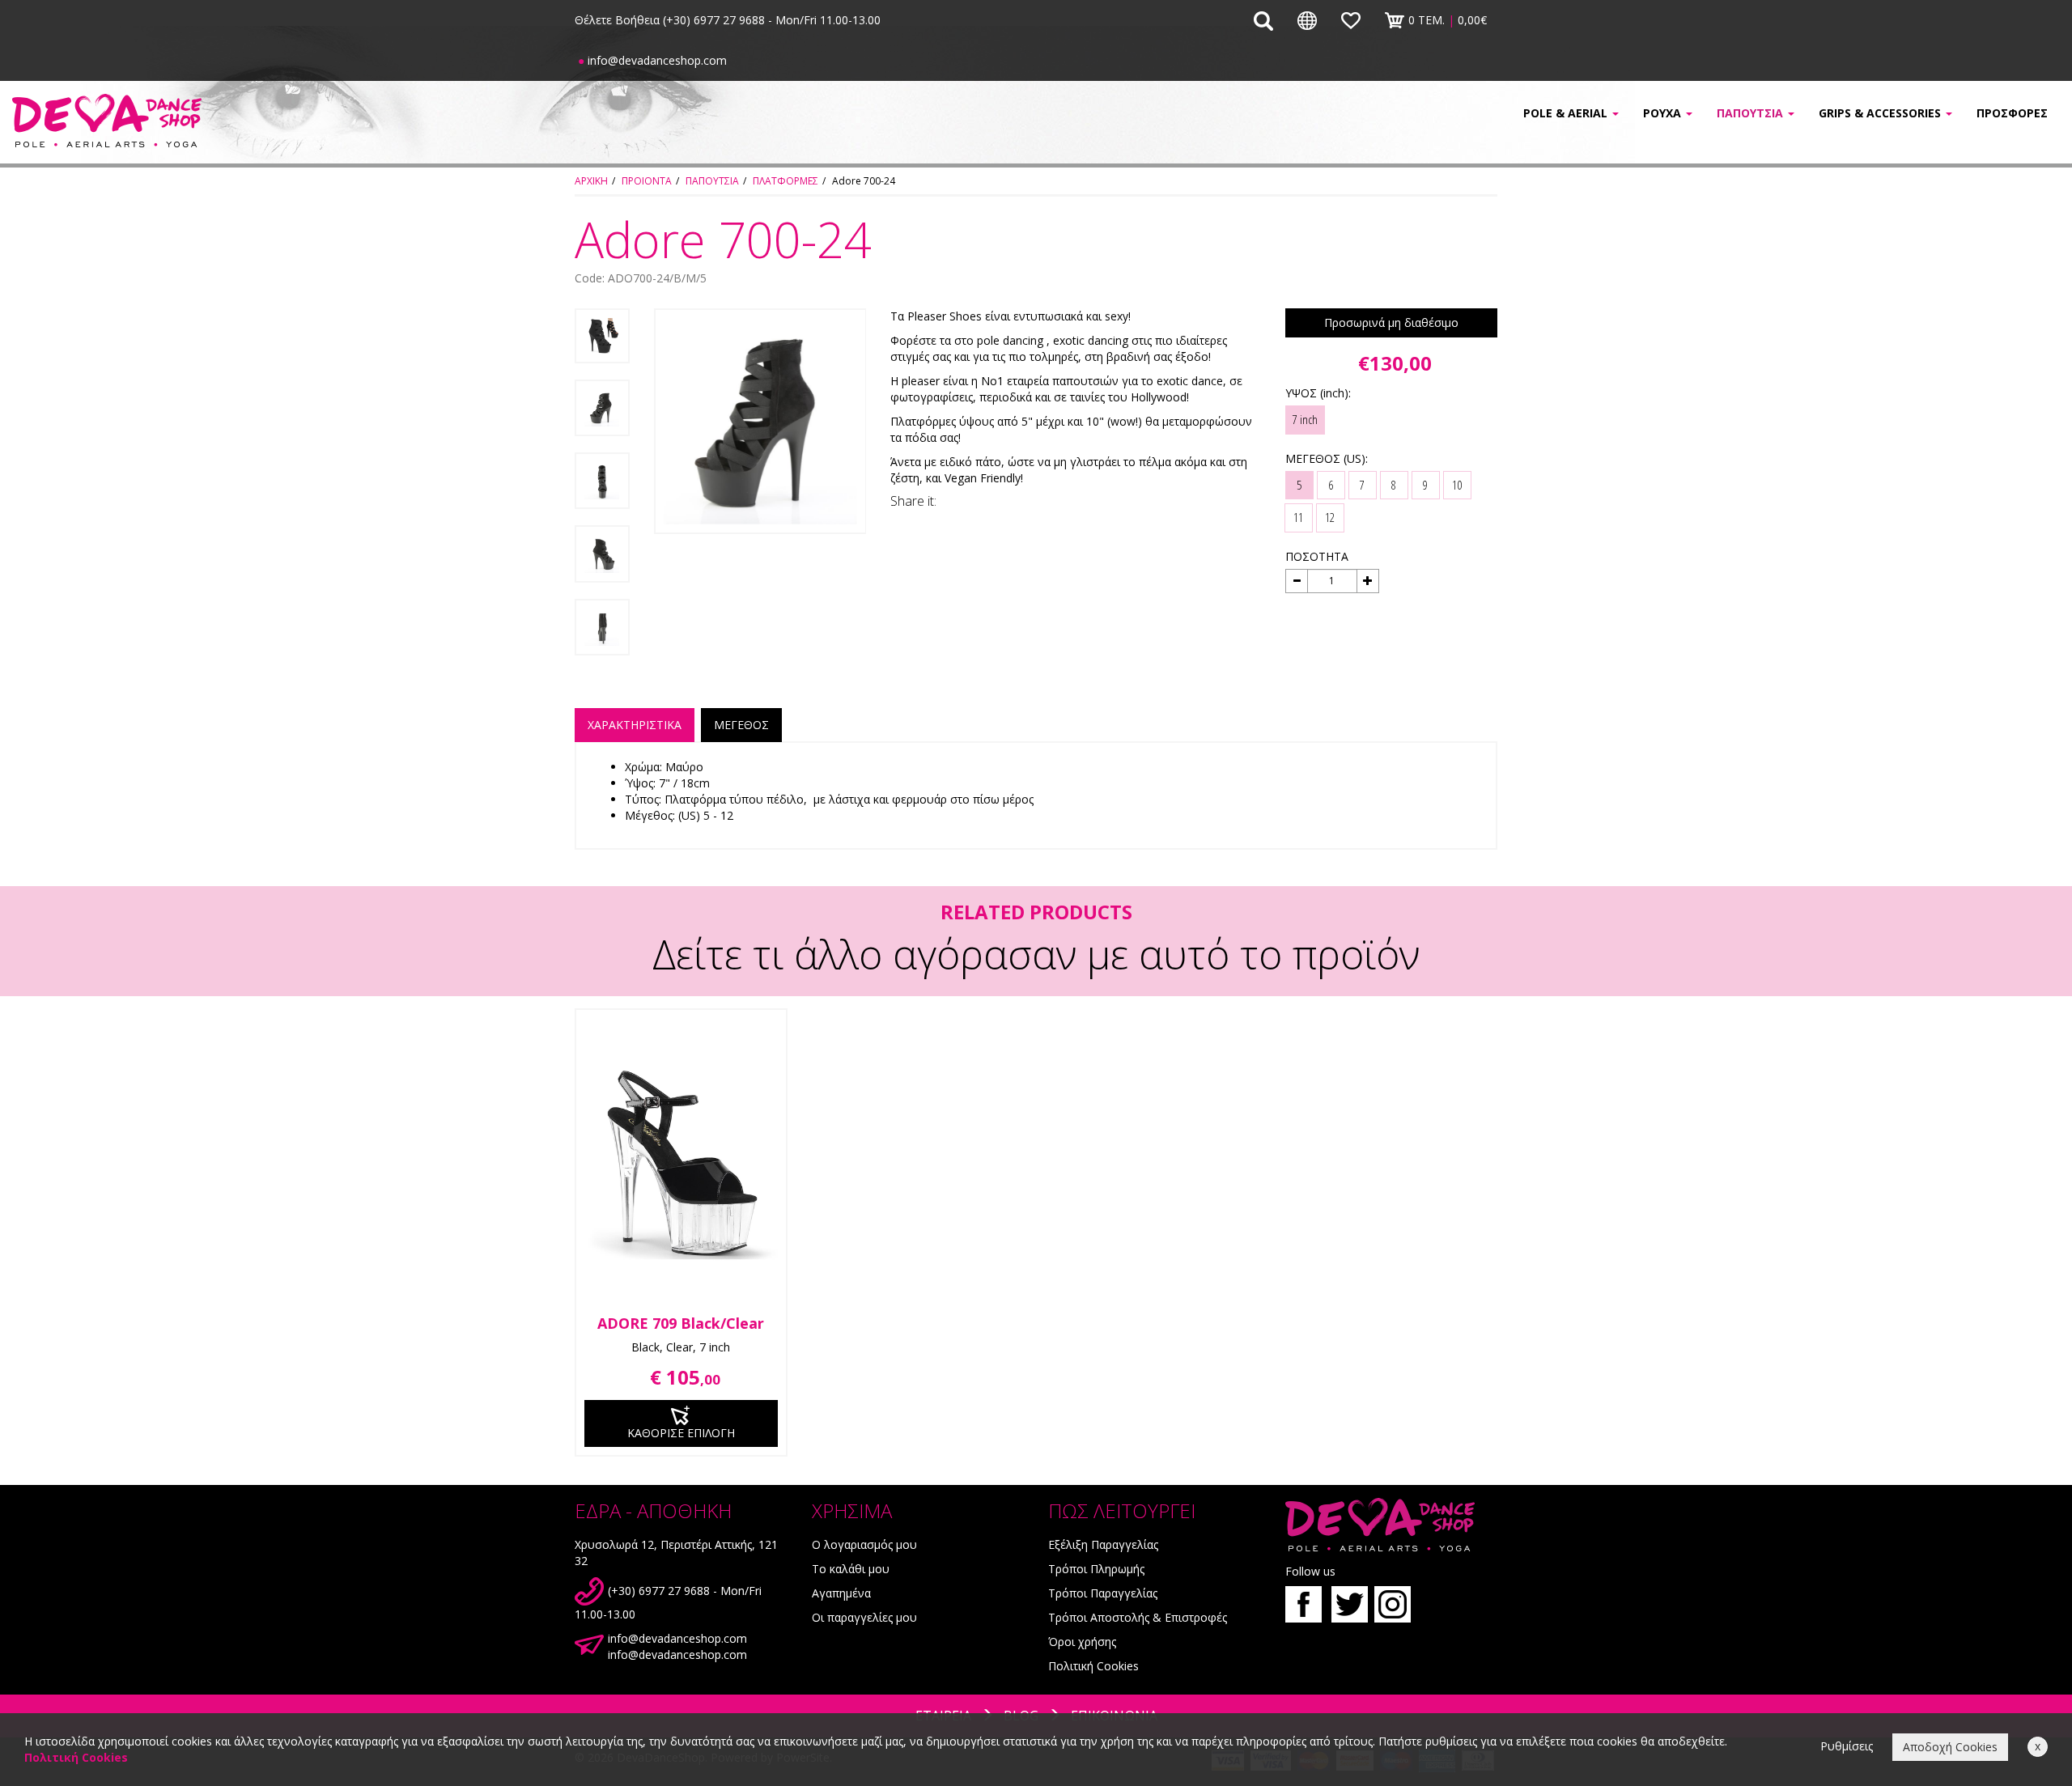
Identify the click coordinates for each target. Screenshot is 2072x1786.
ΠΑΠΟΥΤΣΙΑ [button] (1751, 113)
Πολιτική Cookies (1093, 1666)
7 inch (1305, 419)
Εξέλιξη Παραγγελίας (1103, 1544)
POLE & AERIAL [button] (1567, 113)
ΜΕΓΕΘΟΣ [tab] (741, 725)
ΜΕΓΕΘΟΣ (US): (1327, 458)
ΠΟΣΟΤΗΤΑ (1317, 556)
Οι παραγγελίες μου (864, 1617)
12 (1330, 517)
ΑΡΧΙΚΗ (591, 181)
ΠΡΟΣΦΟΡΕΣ (2012, 113)
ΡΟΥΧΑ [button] (1664, 113)
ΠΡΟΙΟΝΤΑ (647, 181)
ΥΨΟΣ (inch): (1318, 393)
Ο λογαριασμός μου (864, 1544)
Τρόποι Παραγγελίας (1103, 1593)
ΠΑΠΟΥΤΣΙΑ (712, 181)
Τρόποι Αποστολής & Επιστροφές (1138, 1617)
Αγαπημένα (841, 1593)
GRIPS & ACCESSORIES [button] (1881, 113)
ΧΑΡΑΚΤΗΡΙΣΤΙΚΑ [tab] (635, 725)
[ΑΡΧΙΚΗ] (173, 120)
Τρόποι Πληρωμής (1096, 1569)
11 (1298, 517)
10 (1457, 485)
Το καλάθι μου (851, 1569)
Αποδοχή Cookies (1950, 1747)
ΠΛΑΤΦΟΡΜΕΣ (785, 181)
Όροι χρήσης (1082, 1642)
